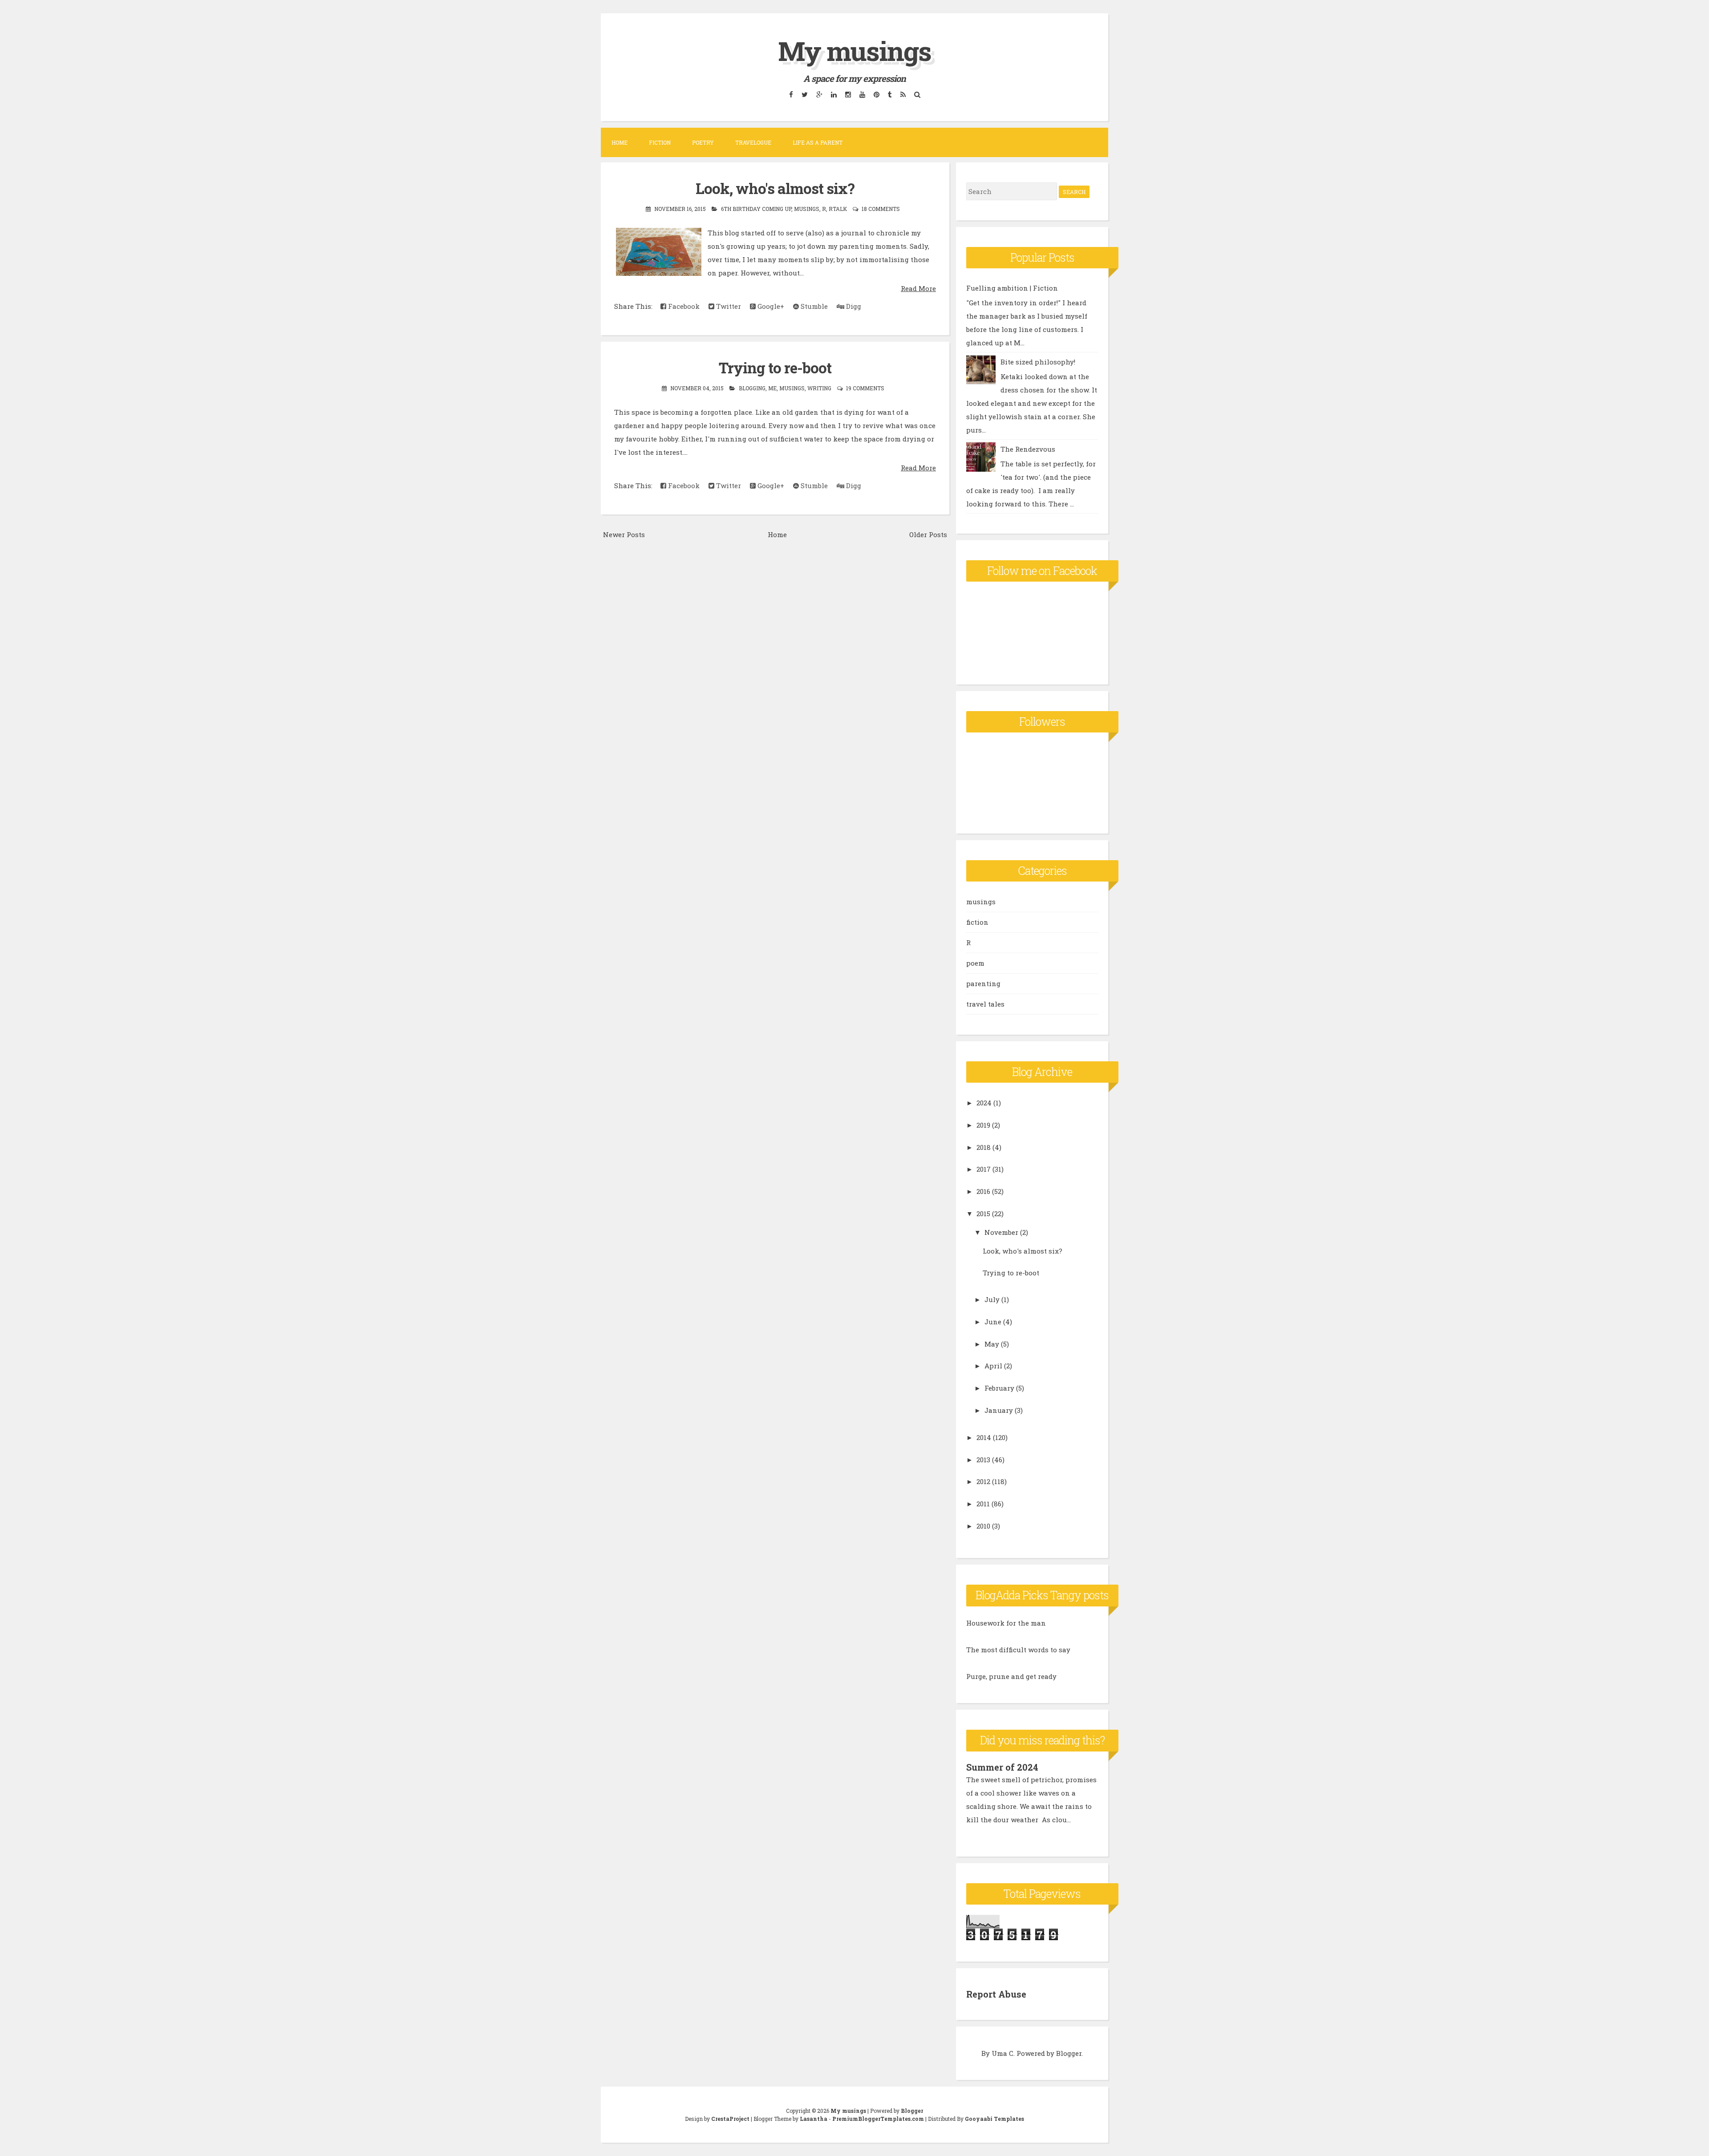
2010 (983, 1526)
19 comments (865, 388)
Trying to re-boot (775, 368)
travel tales (985, 1004)
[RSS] (903, 94)
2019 (983, 1125)
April (993, 1366)
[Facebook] (791, 94)
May (992, 1344)
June (993, 1322)
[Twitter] (804, 94)
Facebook (683, 306)
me (772, 388)
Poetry (703, 142)
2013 (983, 1460)
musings (807, 209)
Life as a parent (818, 142)
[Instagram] (848, 94)
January (999, 1410)
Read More (918, 288)
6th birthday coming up (756, 209)
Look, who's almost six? (775, 188)
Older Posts (928, 534)
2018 (984, 1147)
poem (975, 963)
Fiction (660, 142)
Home (620, 142)
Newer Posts (624, 534)
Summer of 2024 (1002, 1767)
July (992, 1299)
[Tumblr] (890, 94)
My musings (854, 51)
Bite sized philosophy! (1038, 362)
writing (819, 388)
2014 (984, 1437)
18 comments (881, 209)
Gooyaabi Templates (994, 2119)
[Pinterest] (876, 94)
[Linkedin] (834, 94)
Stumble (813, 306)
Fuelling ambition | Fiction (1012, 288)
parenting (983, 983)
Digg (853, 306)
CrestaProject (730, 2119)
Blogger (1069, 2053)
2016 (983, 1191)
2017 (984, 1169)
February (999, 1388)
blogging (752, 388)
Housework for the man (1006, 1623)
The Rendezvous (1028, 449)
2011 (983, 1504)
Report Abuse (996, 1994)
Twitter (728, 306)
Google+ (770, 306)
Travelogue (753, 142)
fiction (977, 922)
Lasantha (814, 2119)
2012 (983, 1481)
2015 (983, 1214)
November (1001, 1232)
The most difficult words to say (1018, 1650)
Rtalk (838, 209)
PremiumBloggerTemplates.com (878, 2119)
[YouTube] (862, 94)
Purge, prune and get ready (1011, 1676)
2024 (984, 1103)
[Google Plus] (819, 94)
